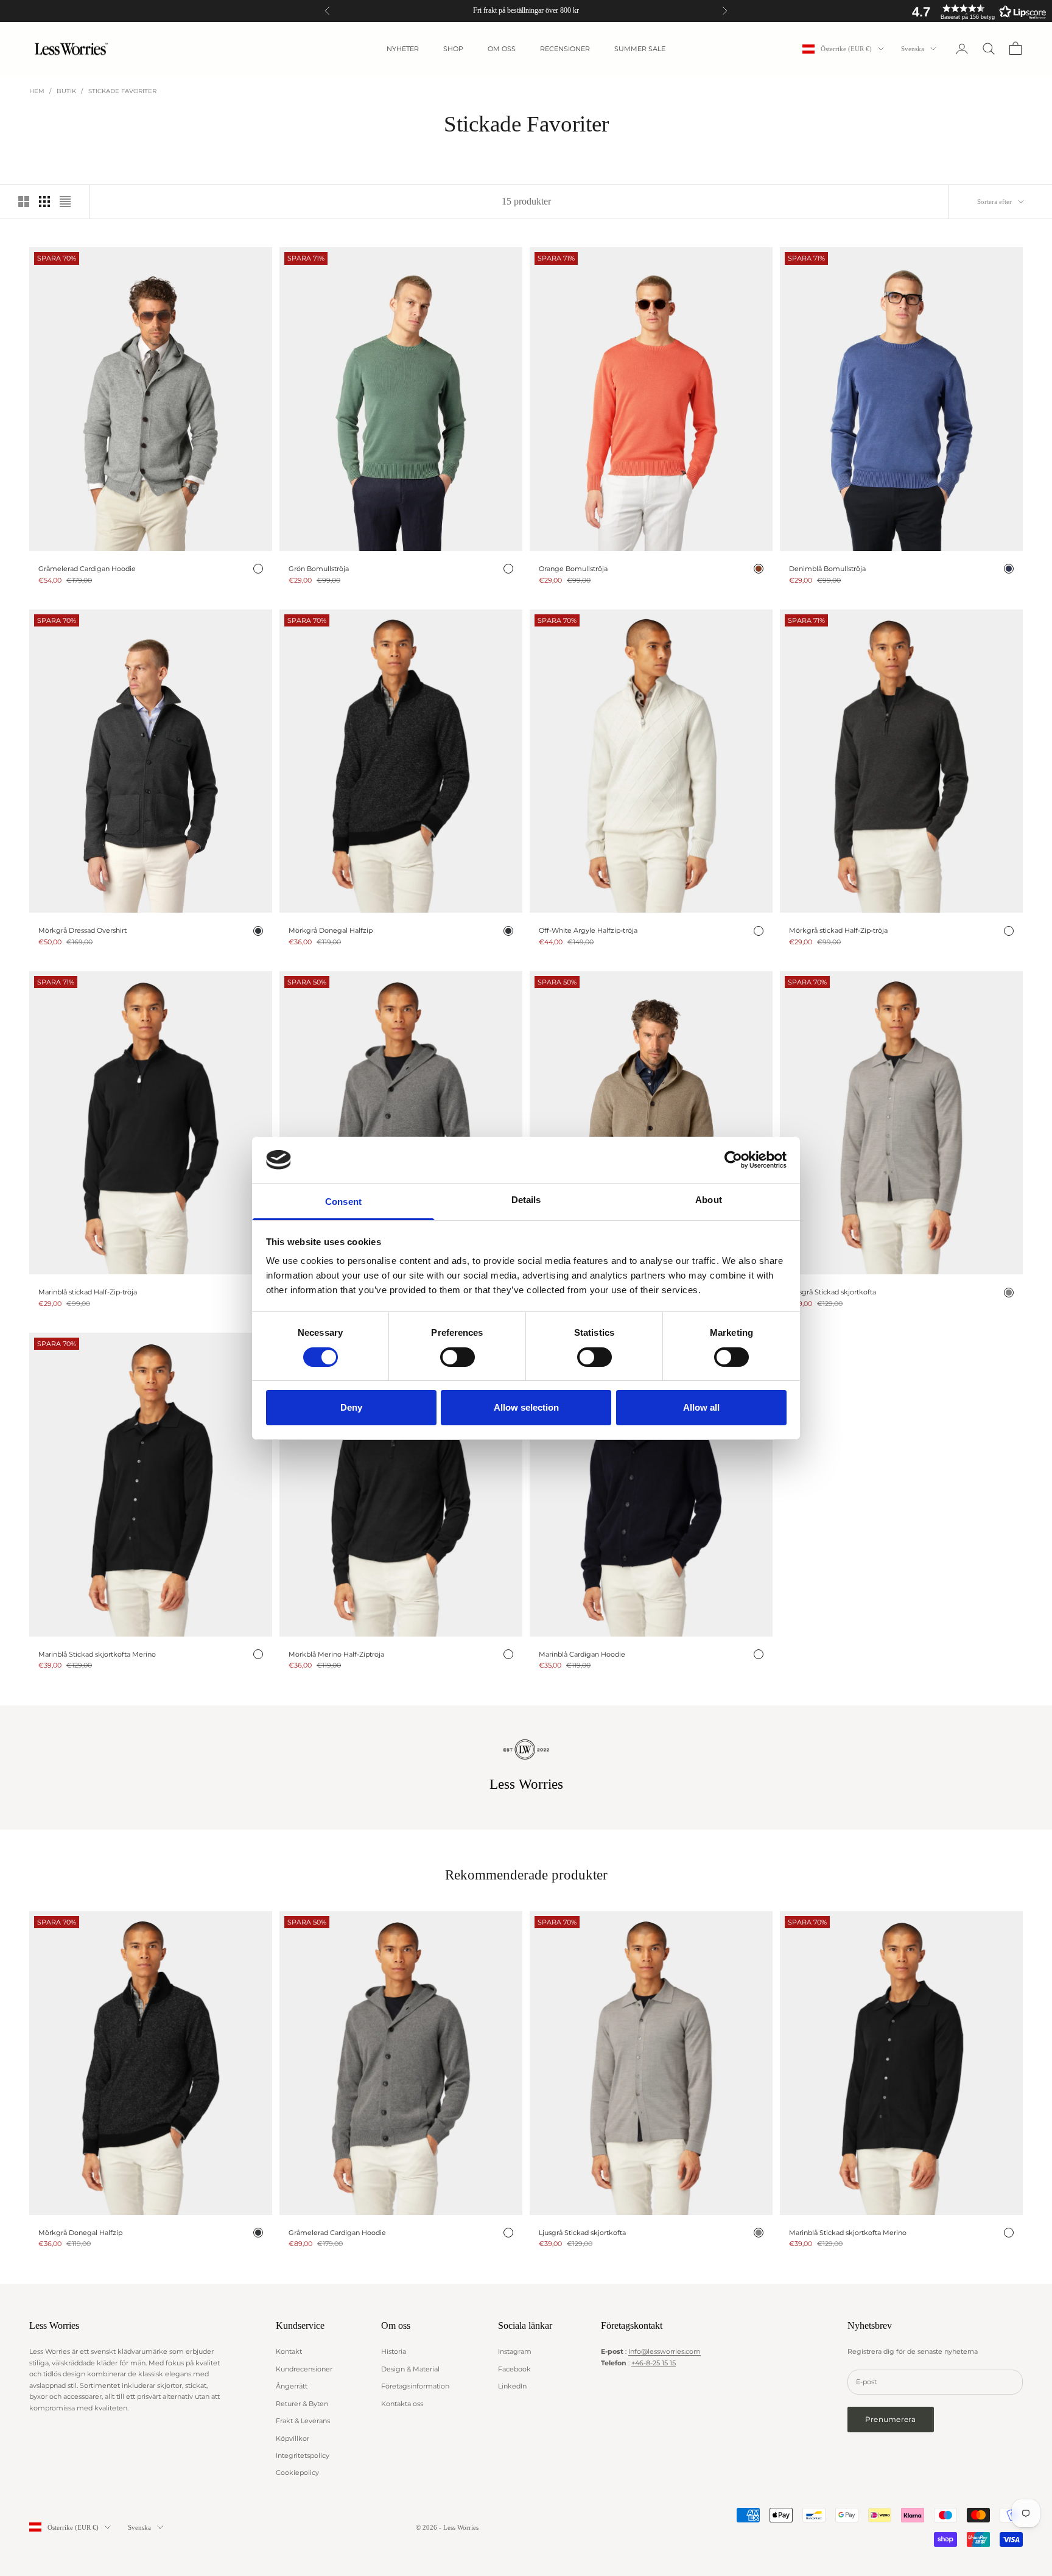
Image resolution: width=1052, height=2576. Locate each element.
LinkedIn (512, 2386)
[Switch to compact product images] (65, 202)
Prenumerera (891, 2419)
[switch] (458, 1357)
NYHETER (403, 49)
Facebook (514, 2369)
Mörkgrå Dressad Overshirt (82, 930)
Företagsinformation (415, 2386)
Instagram (515, 2351)
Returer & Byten (302, 2404)
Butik (66, 91)
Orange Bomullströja (573, 569)
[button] (976, 12)
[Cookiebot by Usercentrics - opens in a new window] (733, 1160)
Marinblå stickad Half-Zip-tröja (88, 1292)
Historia (394, 2351)
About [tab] (709, 1200)
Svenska (913, 49)
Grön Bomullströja (319, 569)
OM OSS (502, 49)
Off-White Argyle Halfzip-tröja (588, 930)
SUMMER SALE (640, 49)
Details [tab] (526, 1200)
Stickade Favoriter (122, 91)
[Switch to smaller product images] (44, 202)
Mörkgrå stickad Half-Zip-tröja (838, 930)
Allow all (701, 1407)
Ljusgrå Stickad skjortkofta (833, 1292)
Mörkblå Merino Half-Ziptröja (336, 1654)
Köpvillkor (293, 2438)
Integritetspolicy (303, 2455)
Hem (37, 91)
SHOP (453, 49)
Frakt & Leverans (303, 2421)
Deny (351, 1407)
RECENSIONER (565, 49)
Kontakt (289, 2351)
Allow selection (526, 1407)
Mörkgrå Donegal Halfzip (331, 930)
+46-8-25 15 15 (654, 2363)
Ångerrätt (292, 2386)
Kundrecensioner (304, 2369)
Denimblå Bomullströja (827, 569)
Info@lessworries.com (665, 2351)
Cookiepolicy (297, 2472)
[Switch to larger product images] (24, 202)
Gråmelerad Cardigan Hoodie (87, 569)
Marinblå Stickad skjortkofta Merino (97, 1654)
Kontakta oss (402, 2404)
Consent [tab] (343, 1202)
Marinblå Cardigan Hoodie (582, 1654)
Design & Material (410, 2369)
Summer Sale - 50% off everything (526, 10)
